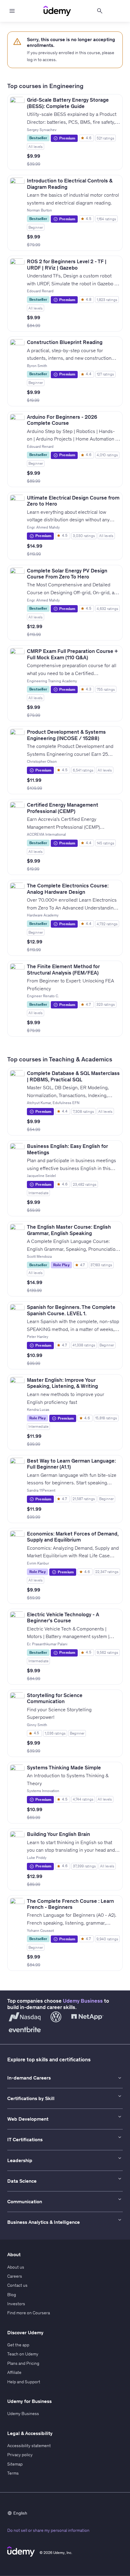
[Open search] (100, 11)
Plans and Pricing (23, 2363)
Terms (13, 2473)
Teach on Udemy (23, 2354)
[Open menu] (12, 11)
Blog (12, 2295)
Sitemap (15, 2464)
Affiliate (14, 2372)
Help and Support (24, 2382)
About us (16, 2267)
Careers (15, 2276)
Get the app (18, 2345)
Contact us (17, 2285)
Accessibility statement (29, 2446)
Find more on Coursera (29, 2313)
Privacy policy (20, 2455)
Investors (16, 2304)
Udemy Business (83, 2001)
